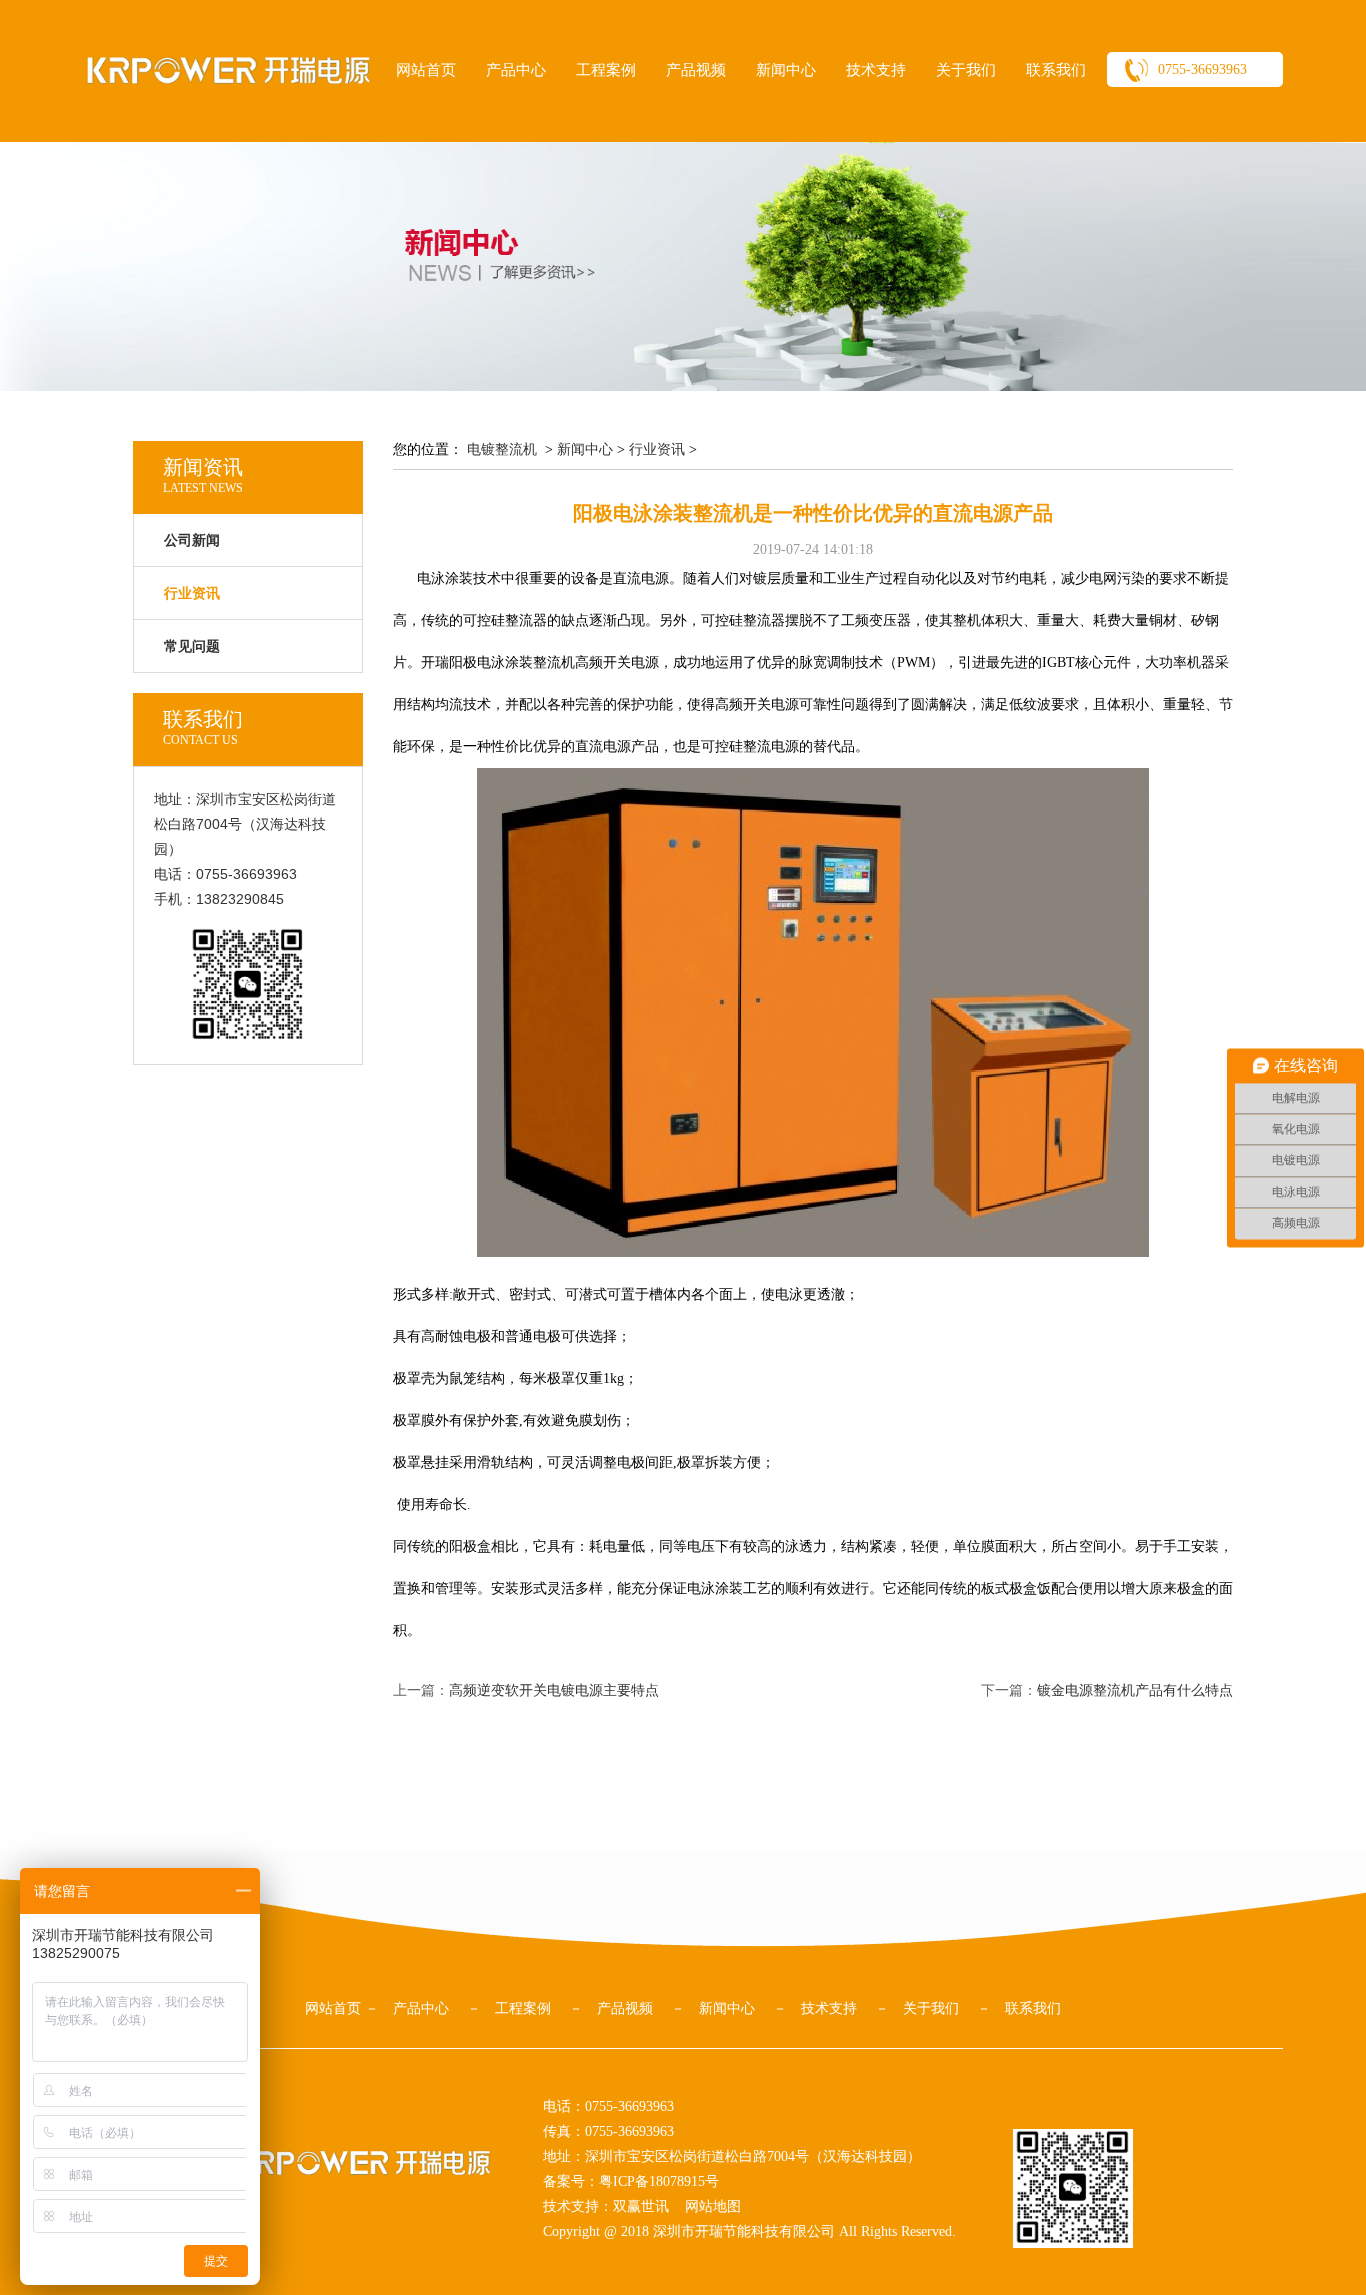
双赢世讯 (641, 2206)
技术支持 (876, 70)
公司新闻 (192, 540)
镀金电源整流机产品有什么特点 (1135, 1690)
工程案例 (606, 70)
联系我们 (1056, 70)
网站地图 (713, 2206)
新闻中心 (786, 70)
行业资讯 (657, 449)
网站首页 (426, 70)
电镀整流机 (502, 449)
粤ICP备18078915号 (659, 2181)
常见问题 (192, 646)
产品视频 (696, 70)
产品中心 (516, 70)
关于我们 (966, 70)
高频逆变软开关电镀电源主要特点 (554, 1690)
